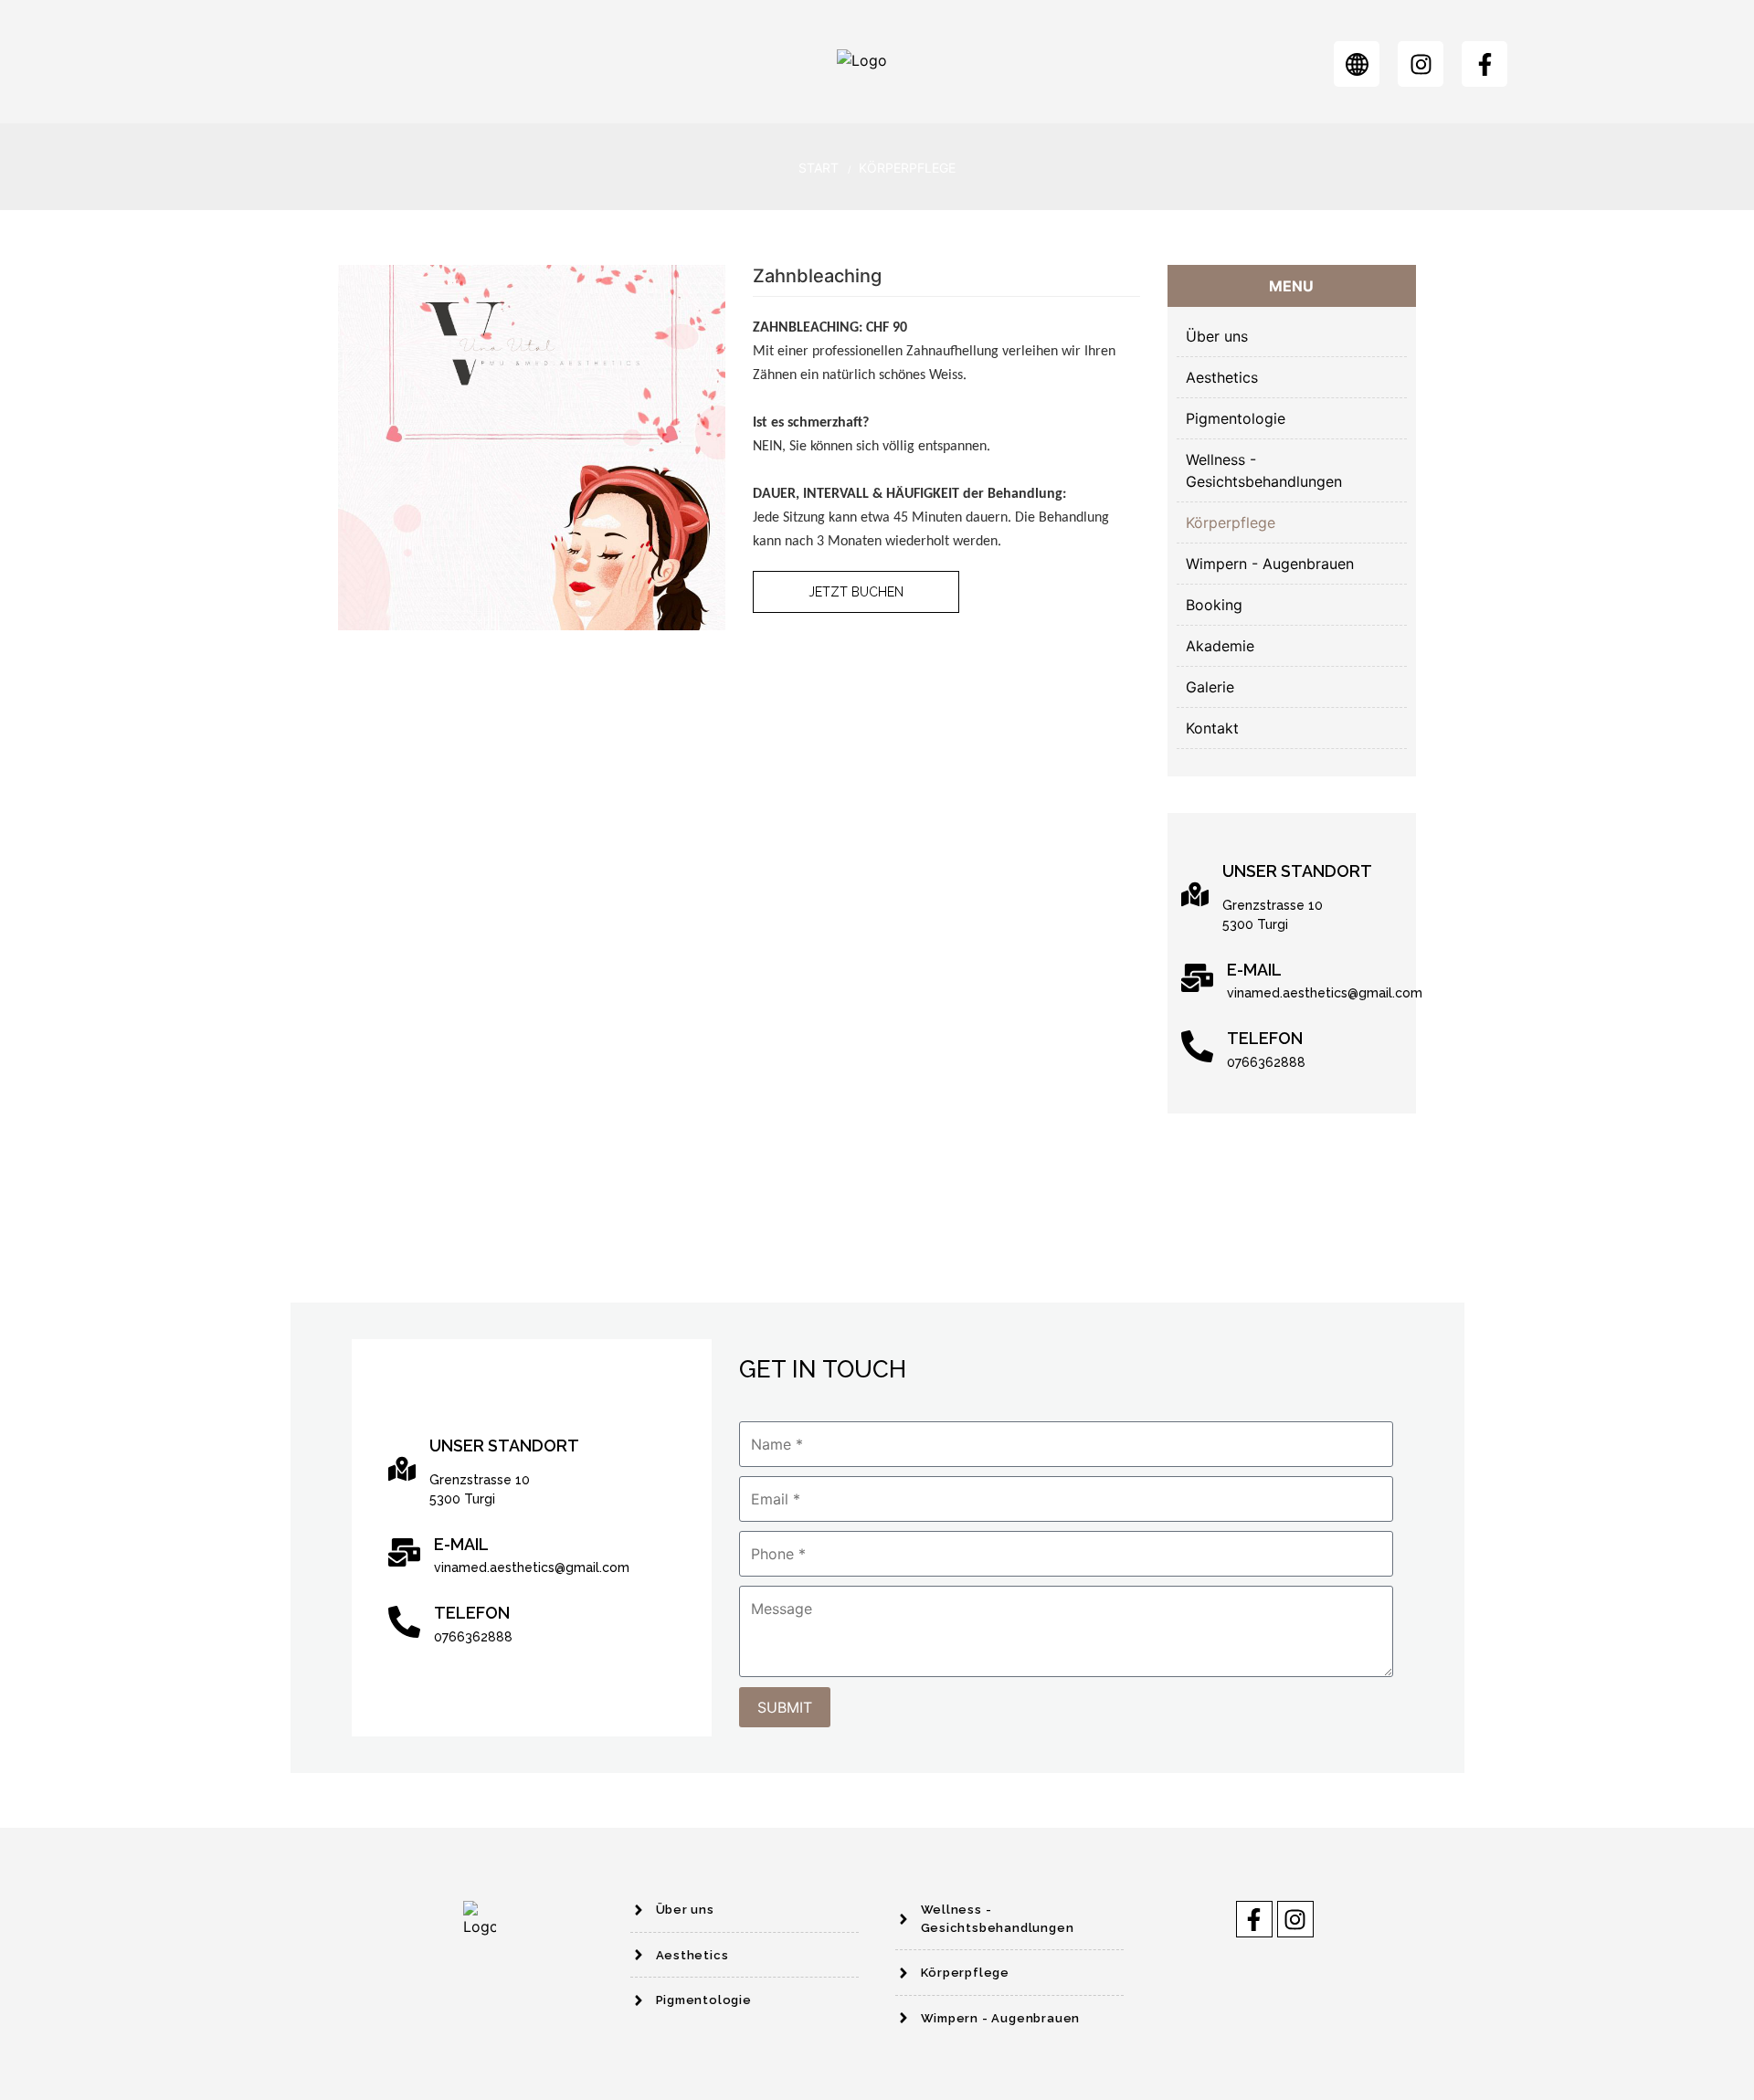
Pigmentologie (1236, 418)
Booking (1214, 605)
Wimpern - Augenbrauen (1270, 564)
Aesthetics (1222, 377)
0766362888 (1266, 1062)
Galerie (1210, 687)
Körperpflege (907, 168)
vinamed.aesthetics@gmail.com (1325, 993)
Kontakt (1212, 728)
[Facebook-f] (1485, 64)
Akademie (1220, 646)
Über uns (1217, 336)
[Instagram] (1421, 64)
